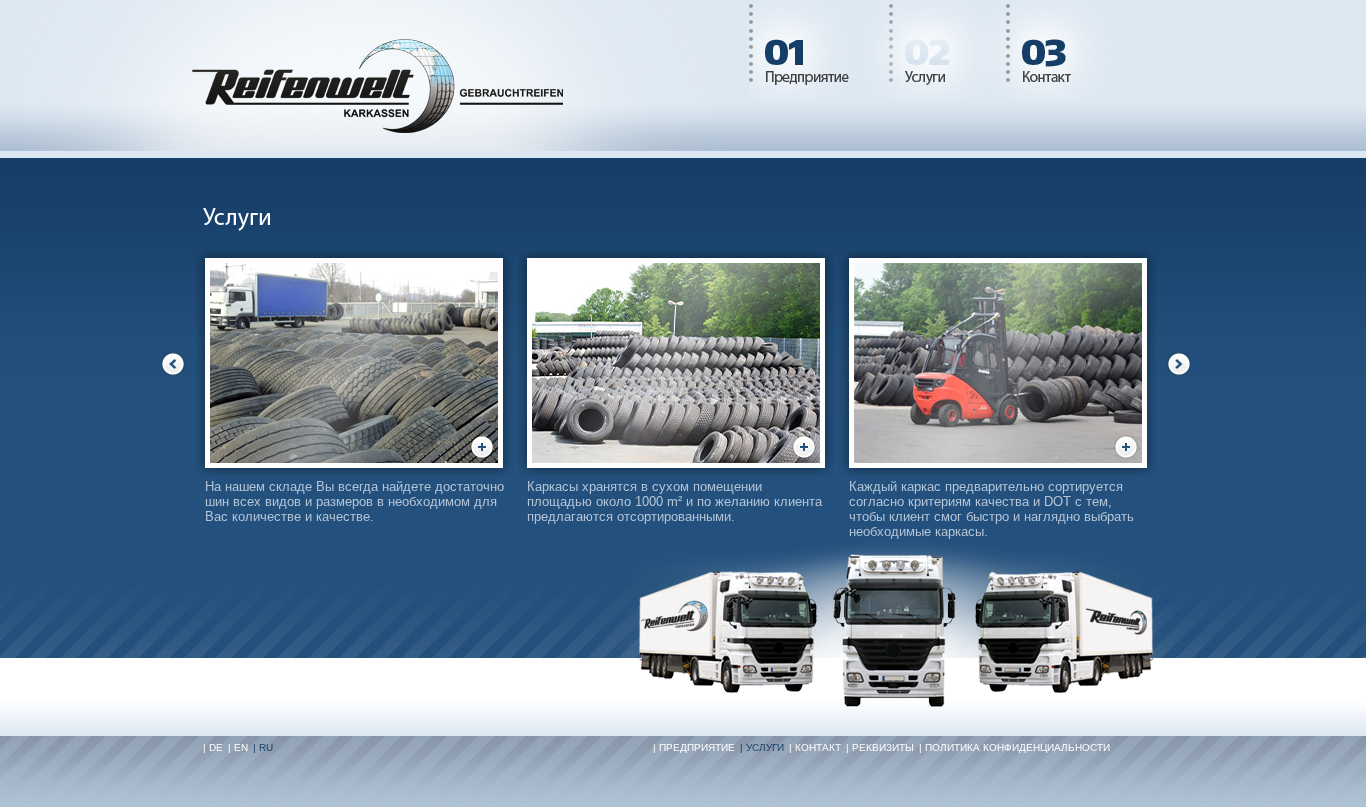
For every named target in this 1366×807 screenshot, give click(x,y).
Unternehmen (819, 50)
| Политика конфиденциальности (1014, 747)
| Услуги (762, 747)
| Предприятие (694, 747)
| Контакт (815, 747)
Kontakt (1062, 50)
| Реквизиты (880, 747)
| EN (238, 747)
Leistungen (947, 50)
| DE (213, 747)
